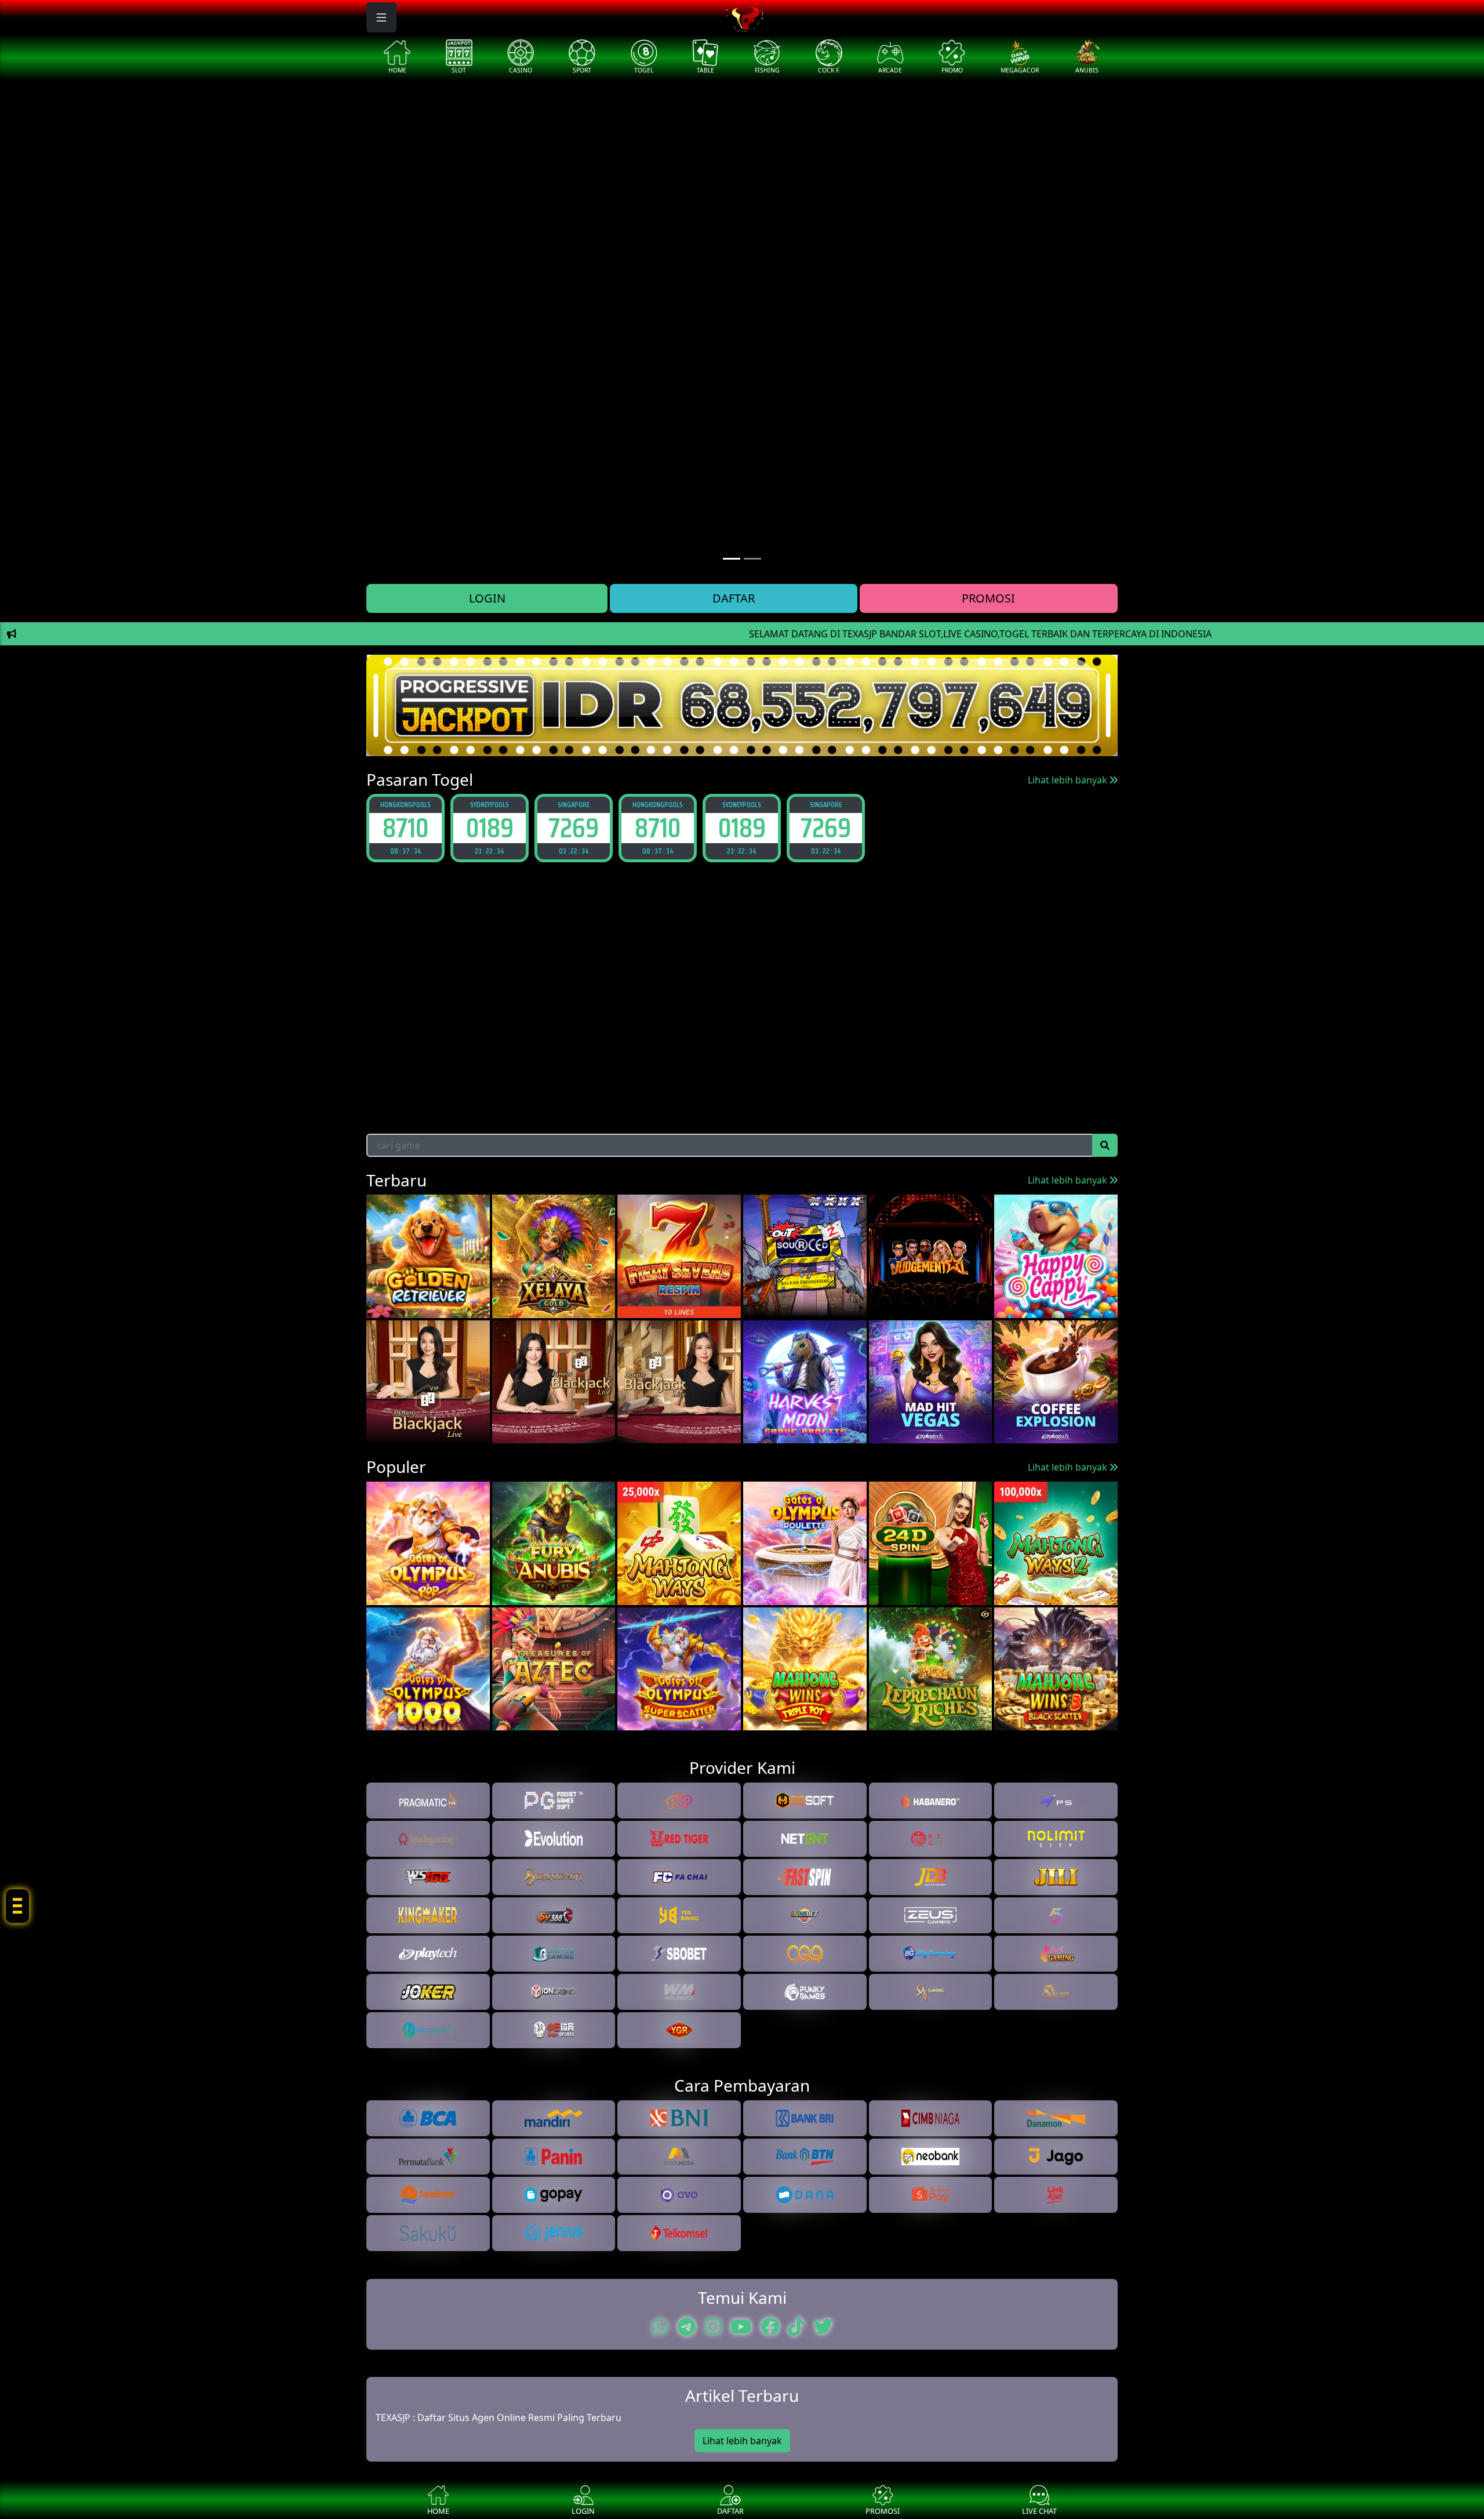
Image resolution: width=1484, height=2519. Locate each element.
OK (742, 1332)
